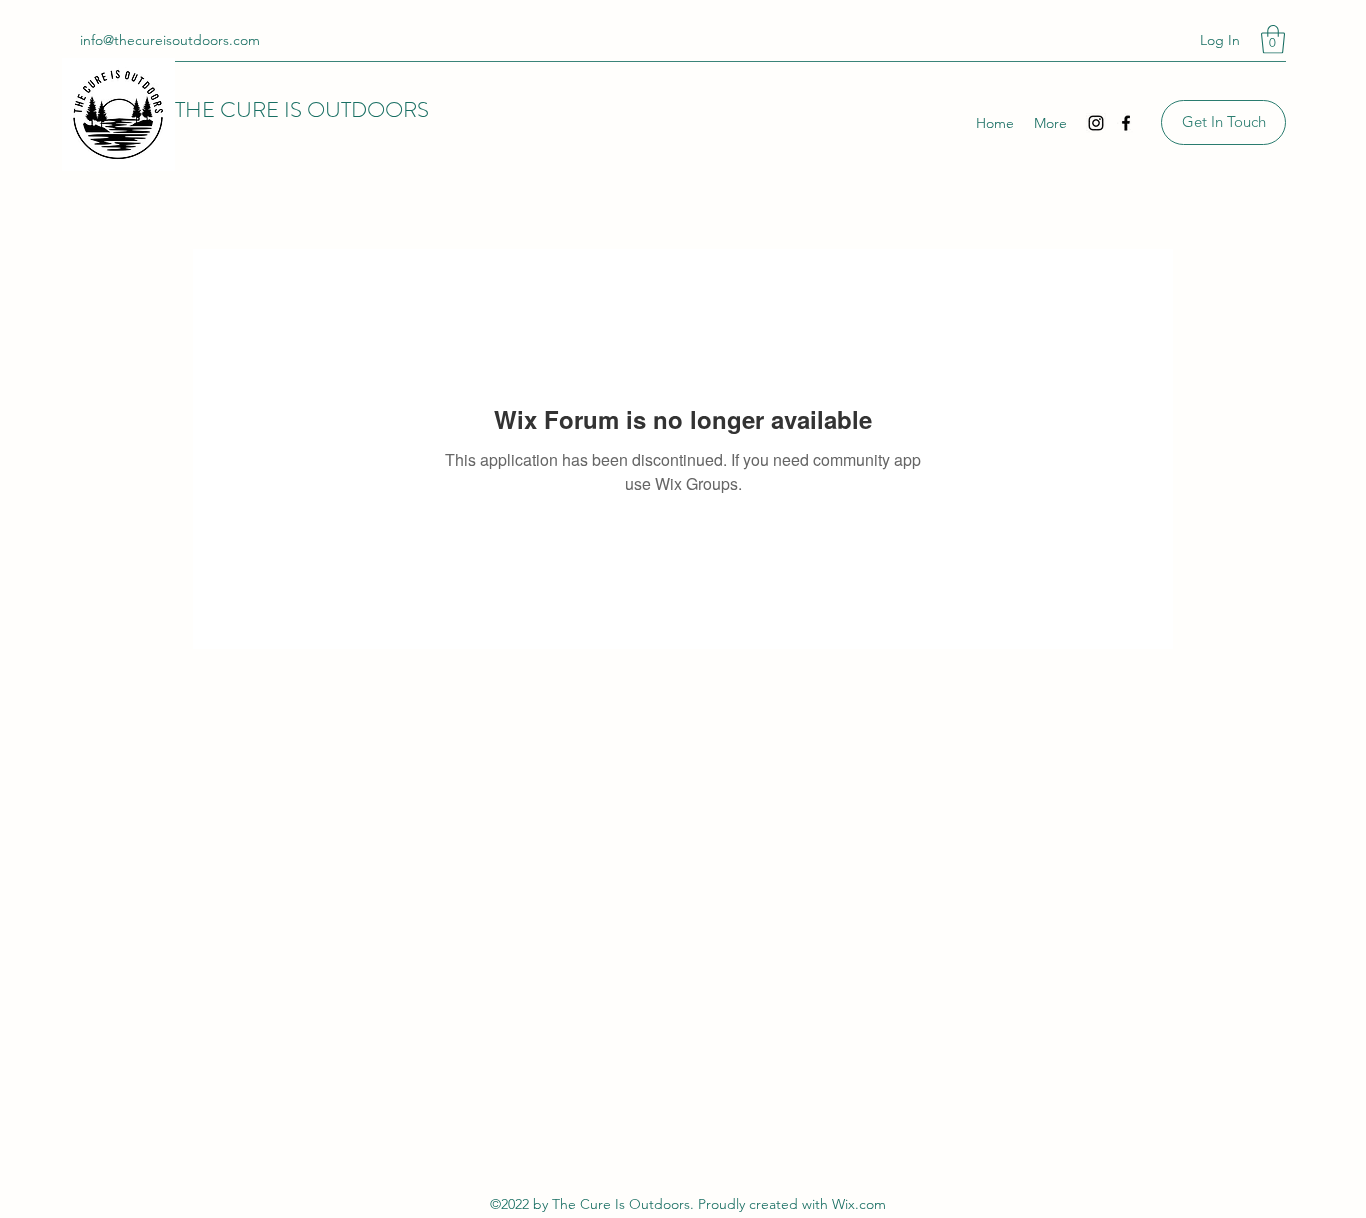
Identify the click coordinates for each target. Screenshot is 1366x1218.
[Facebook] (1126, 123)
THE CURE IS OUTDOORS (302, 109)
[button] (1273, 39)
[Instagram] (1096, 123)
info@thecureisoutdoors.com (170, 40)
